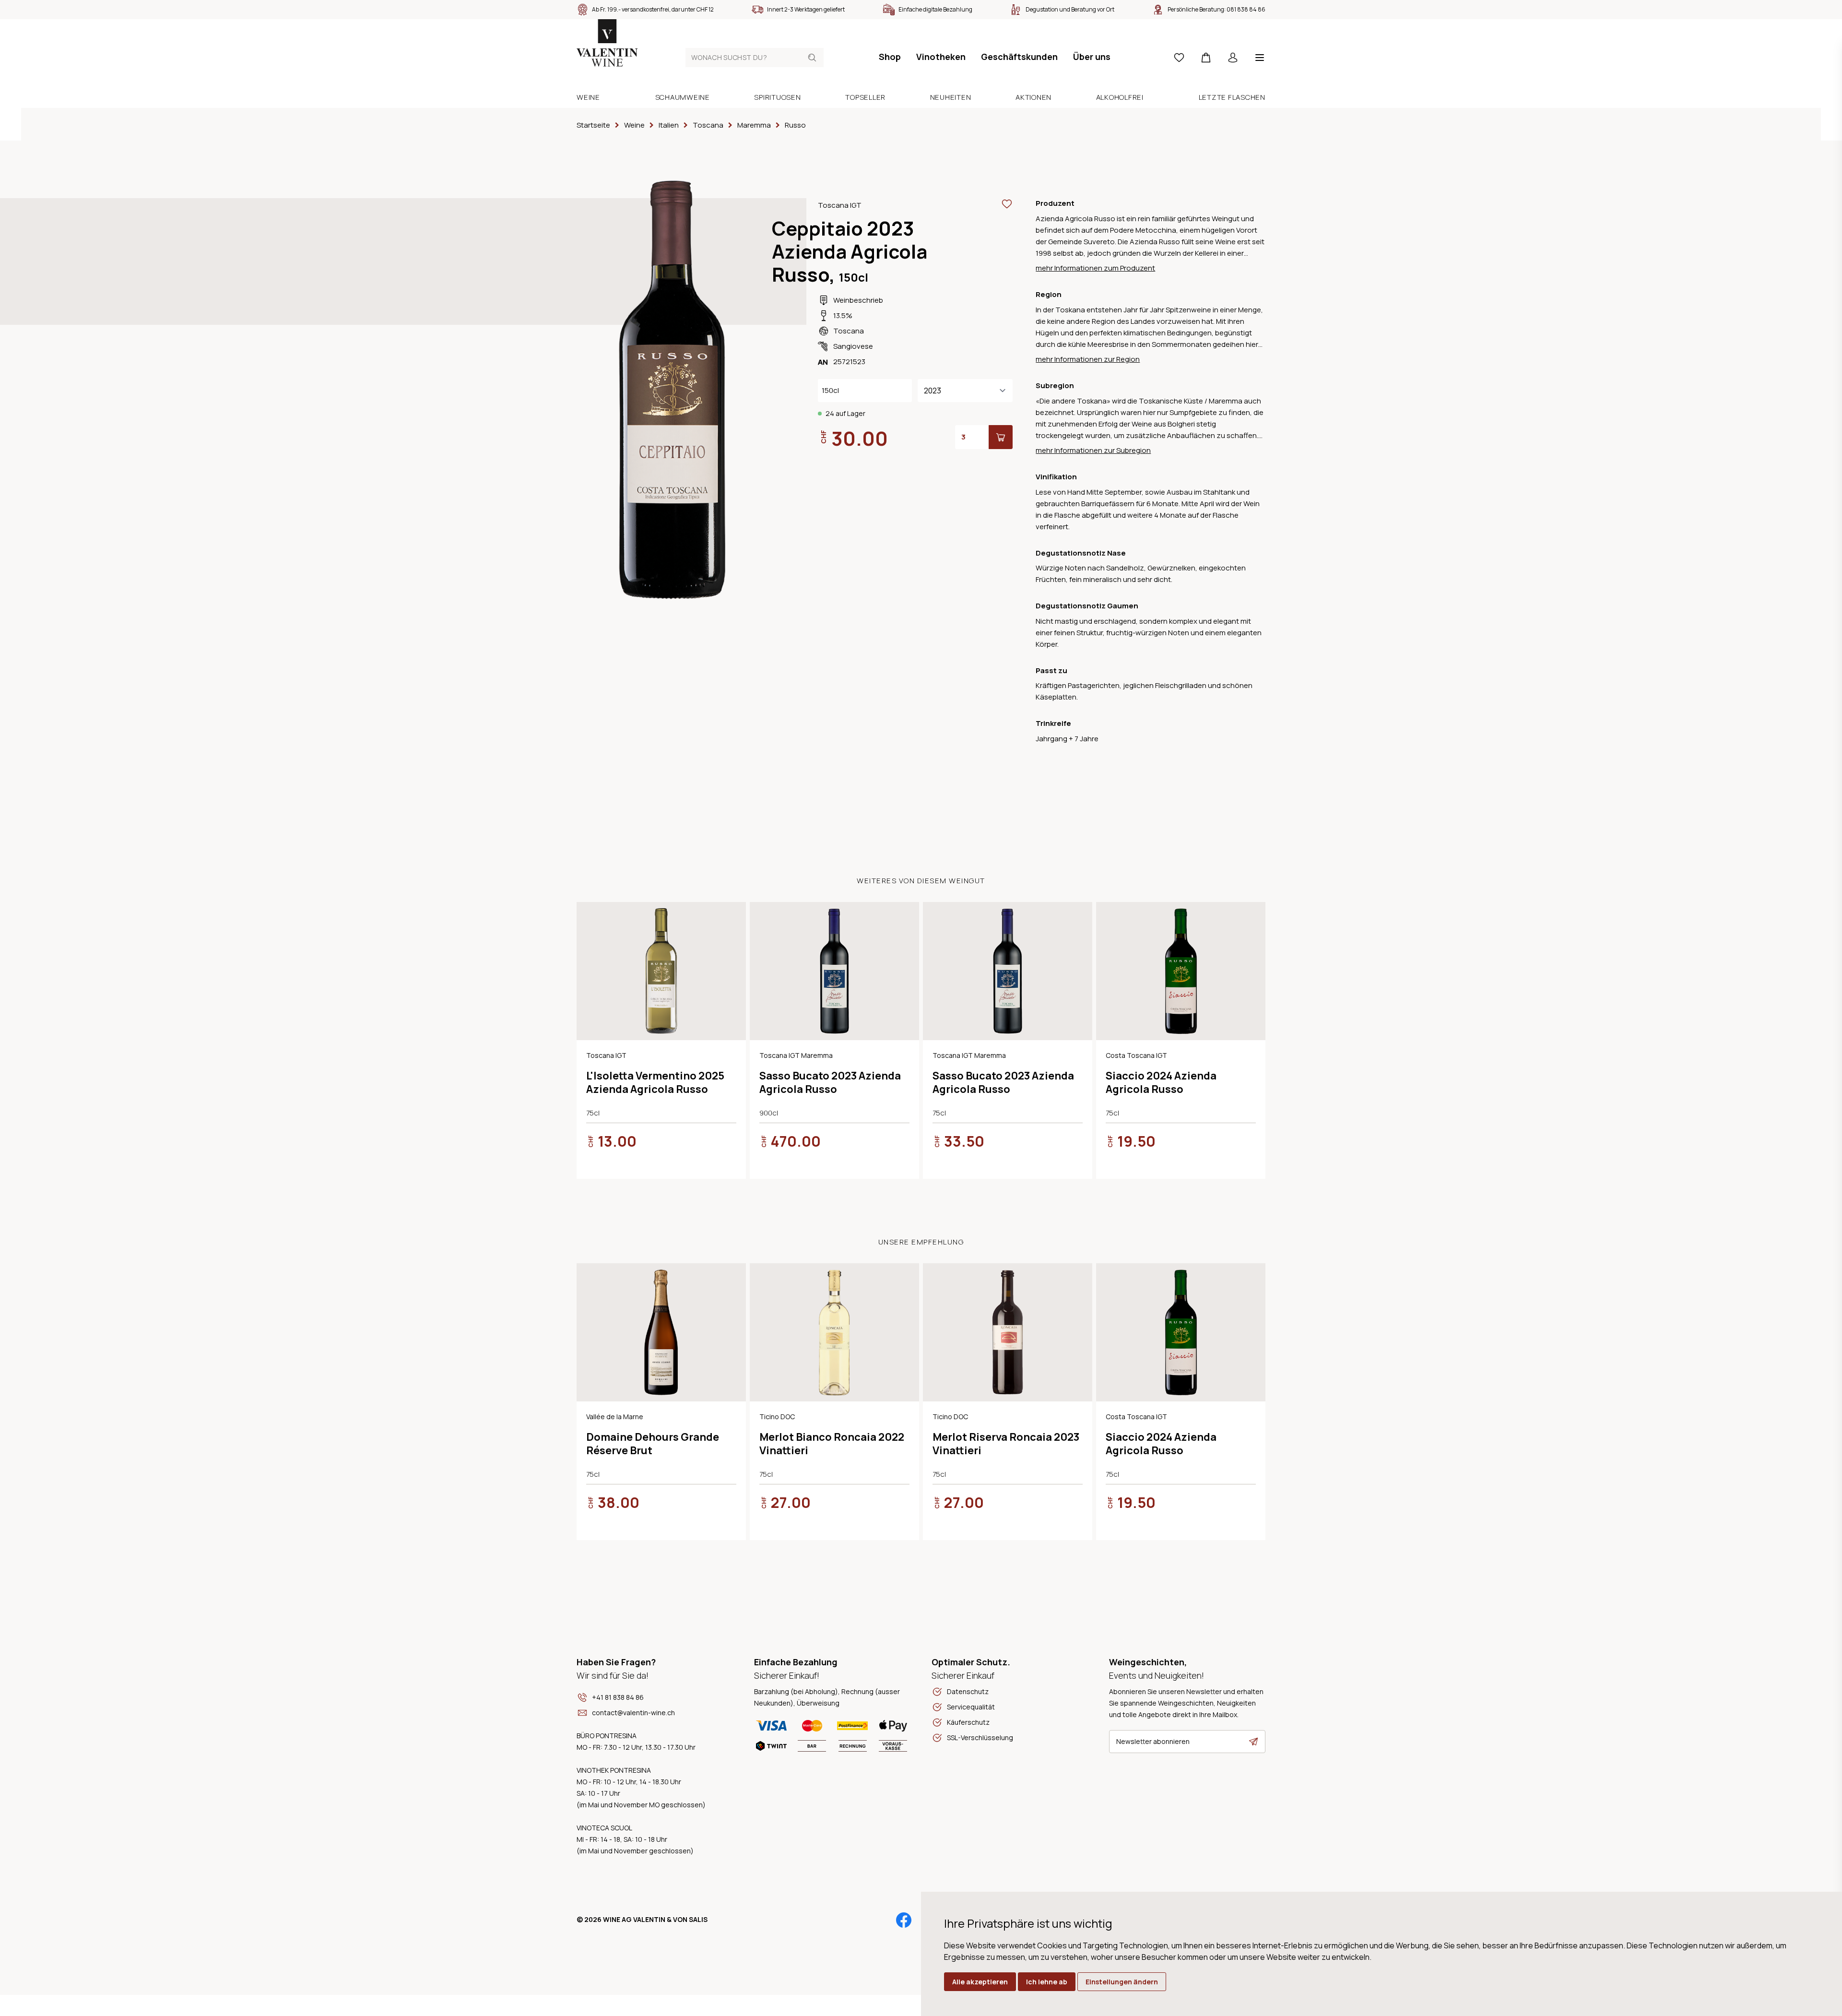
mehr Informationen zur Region (1088, 359)
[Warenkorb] (1206, 58)
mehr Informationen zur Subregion (1093, 450)
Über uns (1092, 57)
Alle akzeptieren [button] (980, 1982)
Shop (890, 57)
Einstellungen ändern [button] (1122, 1982)
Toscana (849, 331)
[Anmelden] (1233, 58)
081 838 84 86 (1246, 9)
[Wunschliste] (1179, 58)
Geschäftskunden (1019, 57)
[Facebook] (904, 1920)
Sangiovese (853, 346)
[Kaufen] (1001, 437)
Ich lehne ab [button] (1047, 1982)
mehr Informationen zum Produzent (1095, 268)
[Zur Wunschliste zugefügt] (1007, 204)
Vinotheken (941, 57)
